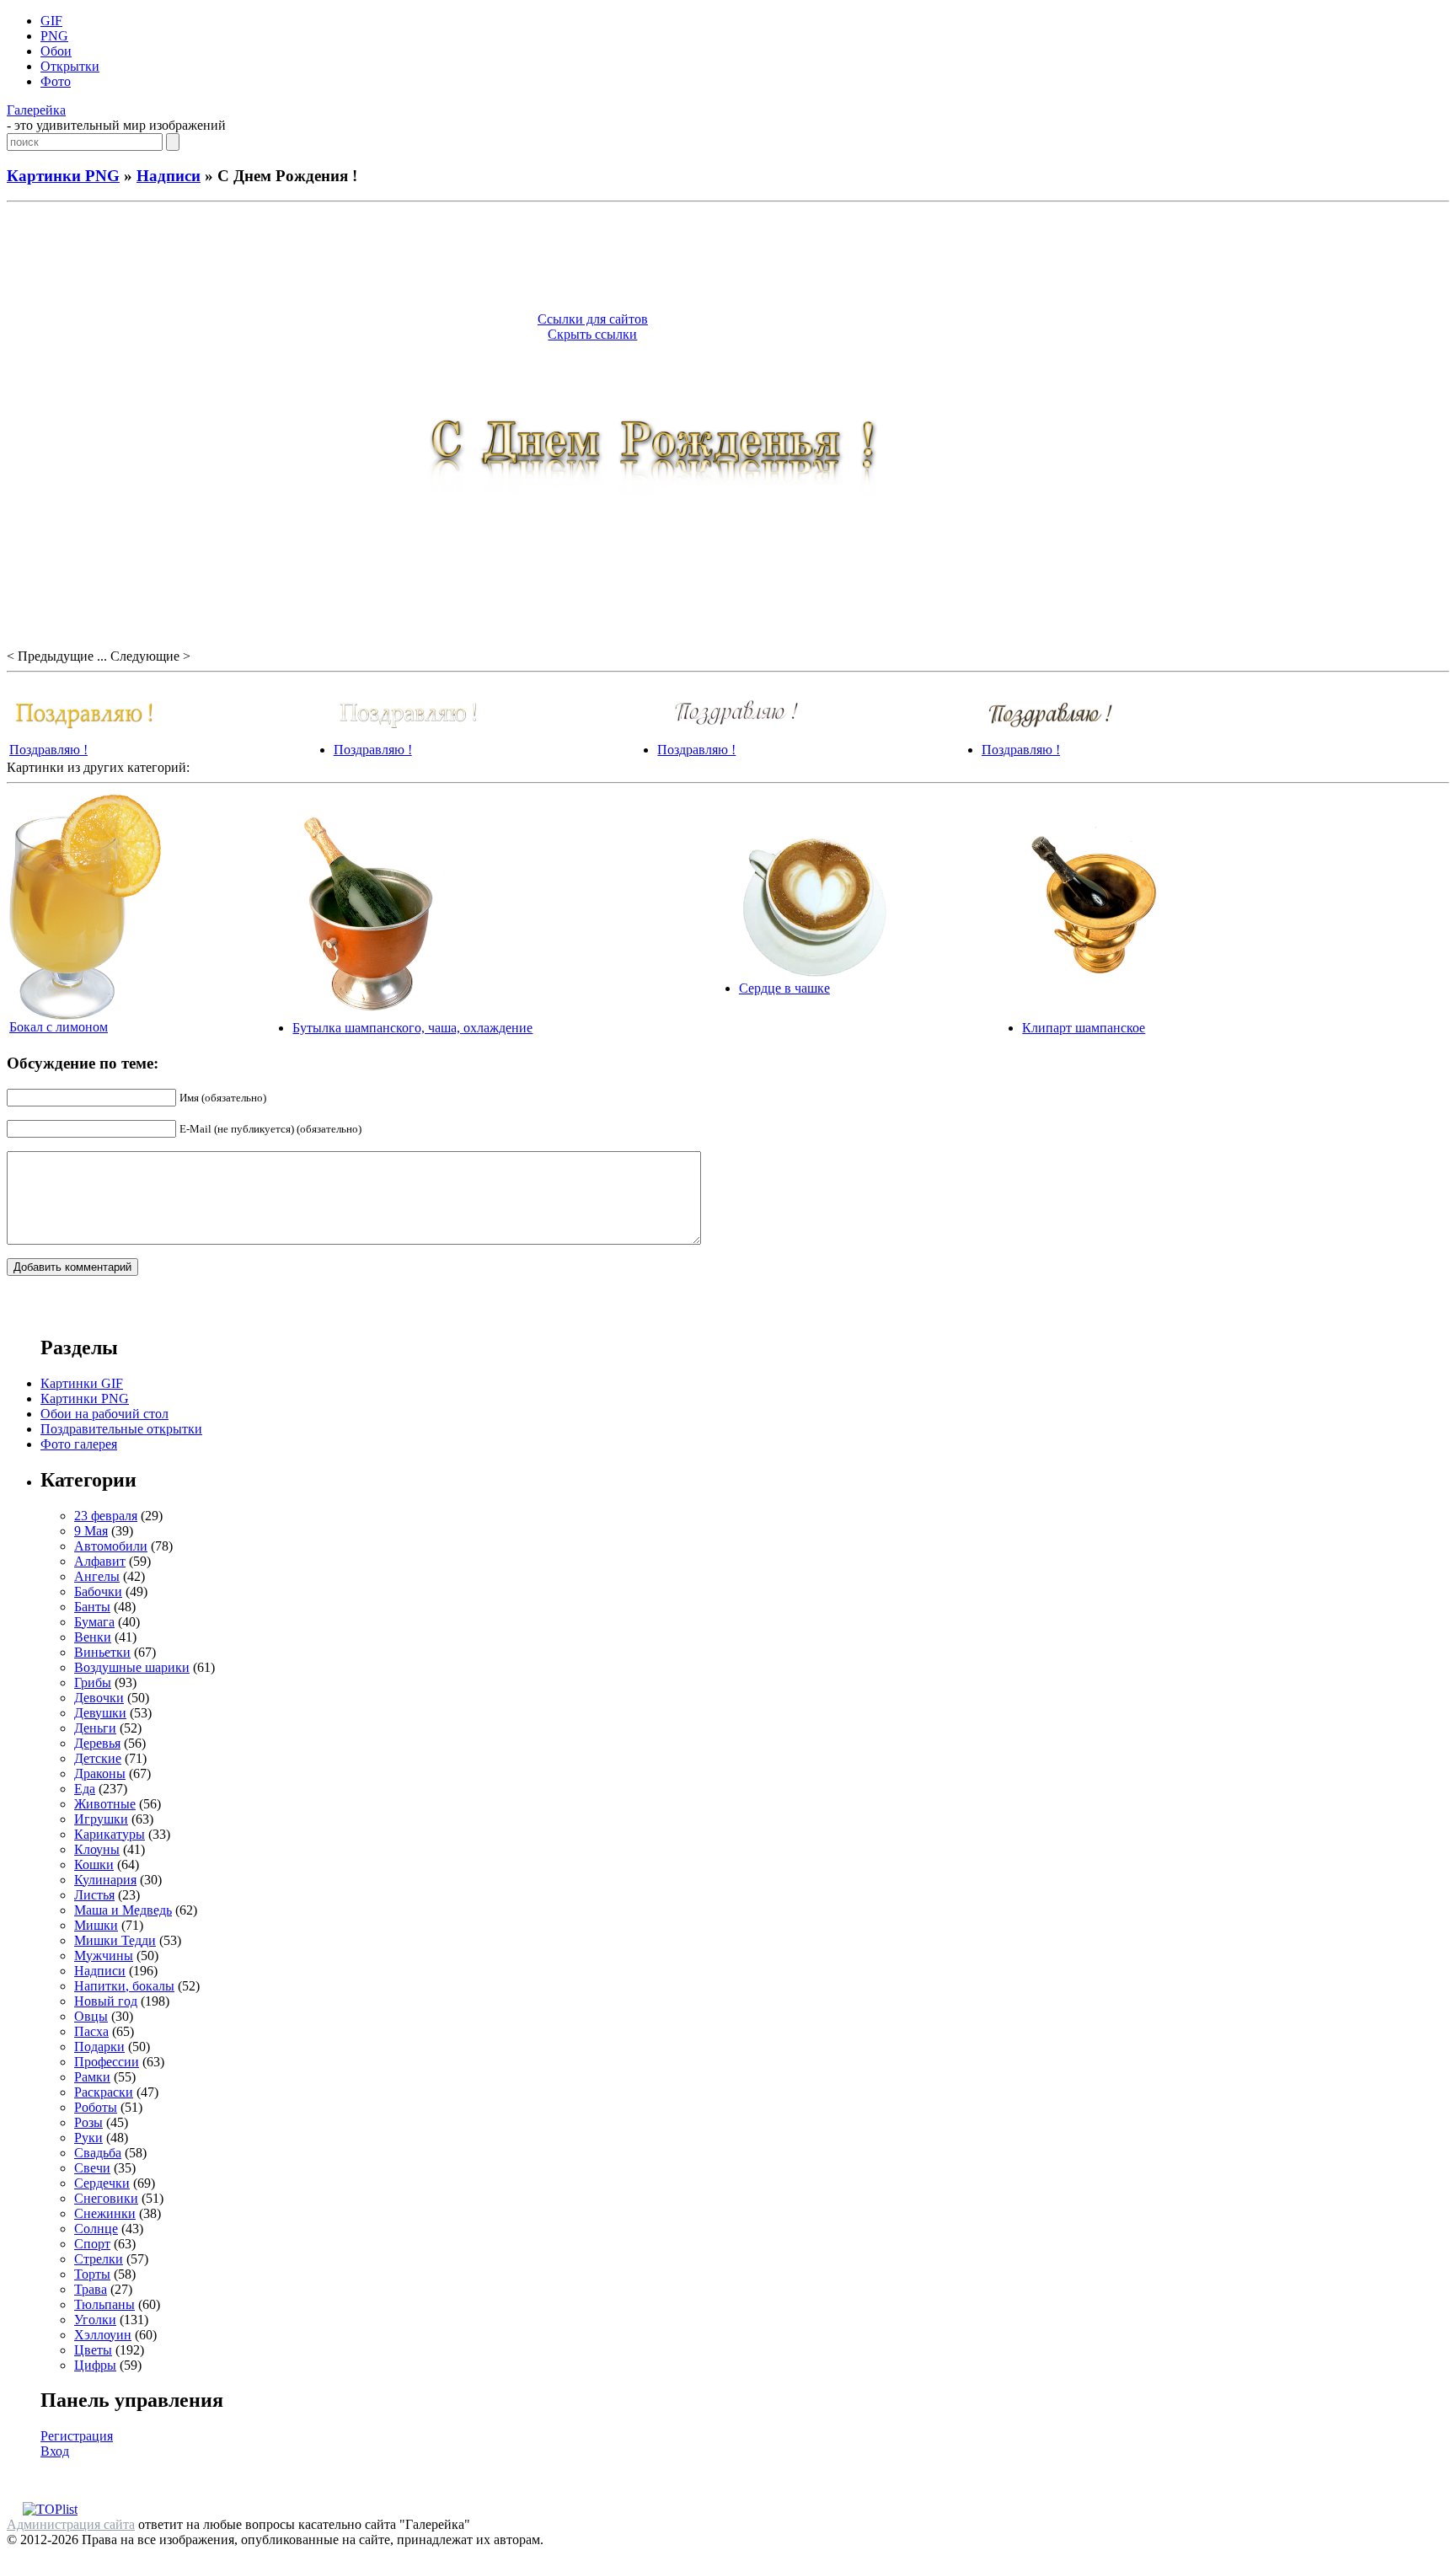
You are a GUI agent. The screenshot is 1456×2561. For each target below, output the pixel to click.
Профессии (107, 2062)
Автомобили (111, 1546)
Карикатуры (110, 1834)
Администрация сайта (71, 2524)
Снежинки (105, 2213)
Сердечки (102, 2183)
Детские (98, 1758)
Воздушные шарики (132, 1667)
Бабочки (98, 1591)
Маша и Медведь (123, 1910)
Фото (56, 81)
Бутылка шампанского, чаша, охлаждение (412, 1028)
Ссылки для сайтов (593, 319)
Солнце (96, 2229)
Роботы (96, 2107)
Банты (92, 1607)
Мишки (96, 1925)
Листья (94, 1895)
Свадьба (98, 2153)
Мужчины (104, 1956)
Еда (85, 1789)
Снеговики (106, 2198)
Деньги (95, 1728)
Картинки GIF (82, 1383)
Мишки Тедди (115, 1940)
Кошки (94, 1864)
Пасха (91, 2031)
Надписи (169, 176)
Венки (93, 1637)
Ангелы (97, 1576)
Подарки (99, 2047)
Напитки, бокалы (124, 1986)
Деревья (97, 1743)
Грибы (93, 1682)
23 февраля (106, 1516)
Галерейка (36, 110)
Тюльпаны (104, 2304)
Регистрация (77, 2436)
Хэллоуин (103, 2335)
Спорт (92, 2244)
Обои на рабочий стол (104, 1414)
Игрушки (101, 1819)
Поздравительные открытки (121, 1429)
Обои (56, 51)
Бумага (94, 1622)
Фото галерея (79, 1444)
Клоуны (97, 1849)
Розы (88, 2122)
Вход (55, 2451)
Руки (88, 2138)
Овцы (91, 2016)
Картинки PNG (63, 176)
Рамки (92, 2077)
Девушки (100, 1713)
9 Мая (91, 1531)
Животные (105, 1804)
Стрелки (99, 2259)
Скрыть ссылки (592, 334)
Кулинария (105, 1880)
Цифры (95, 2365)
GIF (51, 21)
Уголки (95, 2320)
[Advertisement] (728, 260)
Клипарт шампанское (1084, 1028)
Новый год (106, 2001)
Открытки (70, 66)
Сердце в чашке (784, 988)
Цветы (93, 2350)
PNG (54, 36)
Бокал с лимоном (59, 1027)
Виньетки (102, 1652)
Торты (92, 2274)
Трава (91, 2289)
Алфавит (100, 1561)
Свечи (92, 2168)
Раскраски (104, 2092)
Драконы (100, 1773)
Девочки (99, 1698)
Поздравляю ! (48, 750)
